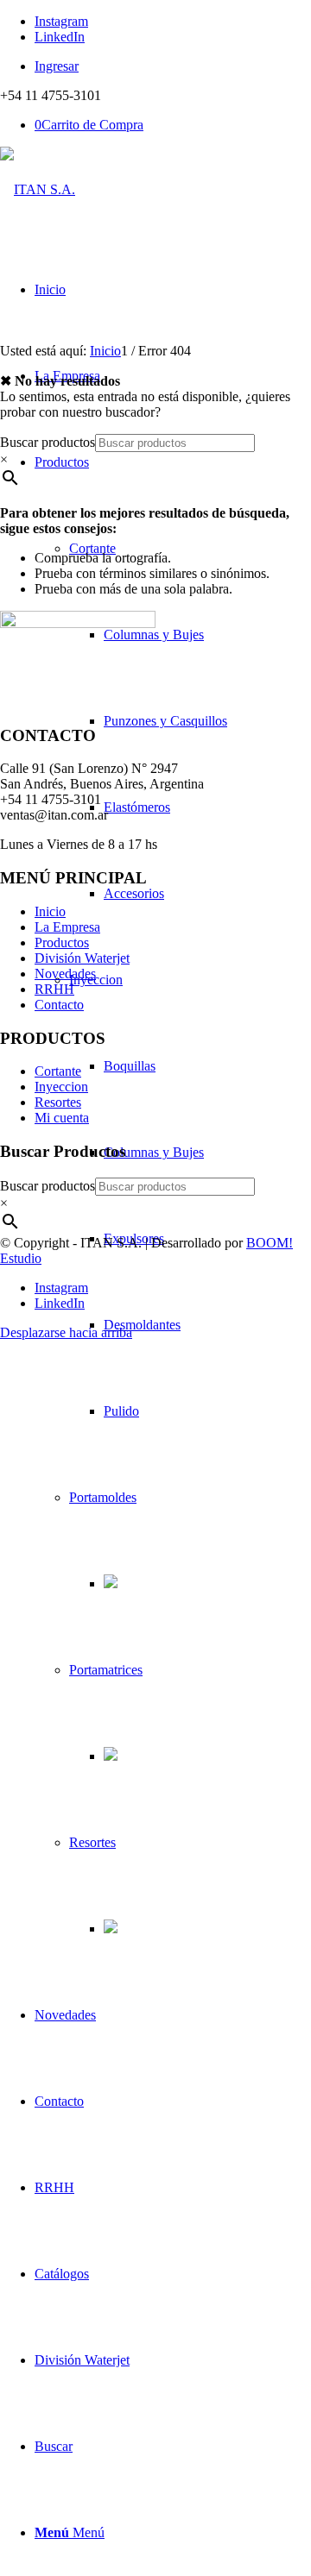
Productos (62, 942)
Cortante (92, 548)
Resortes (92, 1842)
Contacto (59, 1005)
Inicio (50, 911)
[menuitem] (173, 66)
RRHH (54, 989)
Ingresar (57, 66)
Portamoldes (103, 1497)
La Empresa (67, 927)
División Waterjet (82, 958)
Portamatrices (106, 1670)
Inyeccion (96, 980)
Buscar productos (48, 442)
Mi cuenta (62, 1118)
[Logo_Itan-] (38, 189)
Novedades (65, 974)
